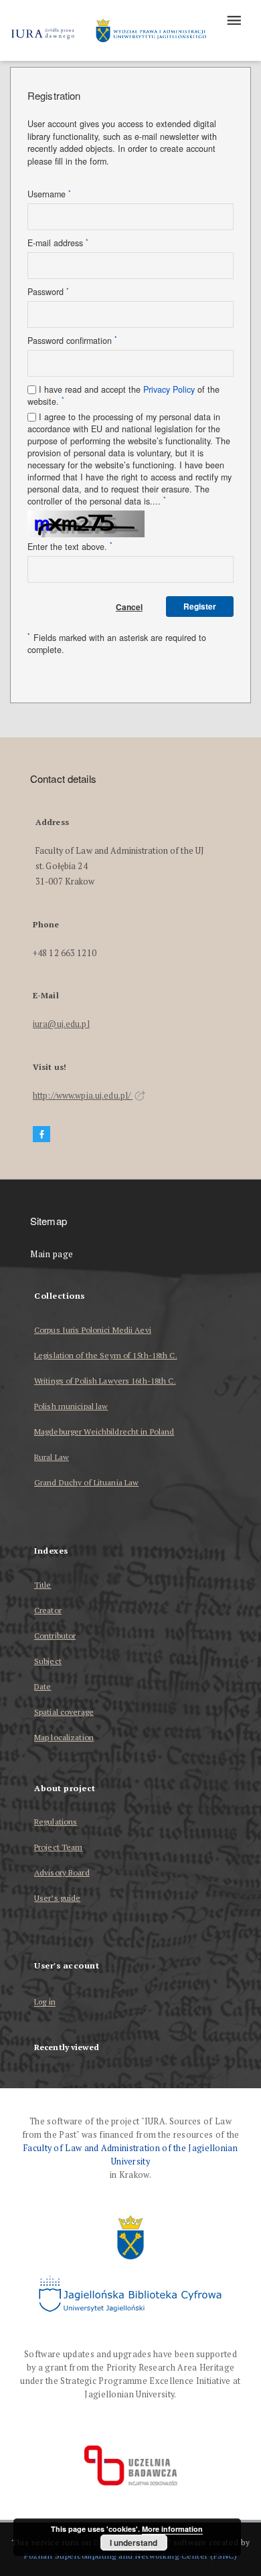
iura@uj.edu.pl (61, 1024)
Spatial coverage (64, 1712)
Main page (52, 1254)
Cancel (129, 607)
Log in (45, 2002)
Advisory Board (62, 1872)
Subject (48, 1661)
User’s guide (57, 1898)
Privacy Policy (169, 389)
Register (200, 606)
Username (49, 194)
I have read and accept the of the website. (123, 395)
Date (42, 1686)
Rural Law (52, 1457)
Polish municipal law (71, 1406)
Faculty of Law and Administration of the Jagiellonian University (130, 2155)
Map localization (64, 1737)
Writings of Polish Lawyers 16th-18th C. (105, 1381)
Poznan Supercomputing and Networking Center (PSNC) (130, 2556)
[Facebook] (41, 1134)
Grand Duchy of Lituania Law (86, 1482)
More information (172, 2529)
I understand (134, 2543)
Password (48, 292)
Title (43, 1585)
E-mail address (58, 243)
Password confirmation (72, 341)
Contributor (55, 1636)
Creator (48, 1610)
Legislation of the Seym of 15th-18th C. (106, 1355)
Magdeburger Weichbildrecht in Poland (104, 1432)
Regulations (56, 1822)
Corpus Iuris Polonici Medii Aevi (93, 1330)
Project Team (58, 1847)
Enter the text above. (70, 547)
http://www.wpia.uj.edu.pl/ (83, 1096)
